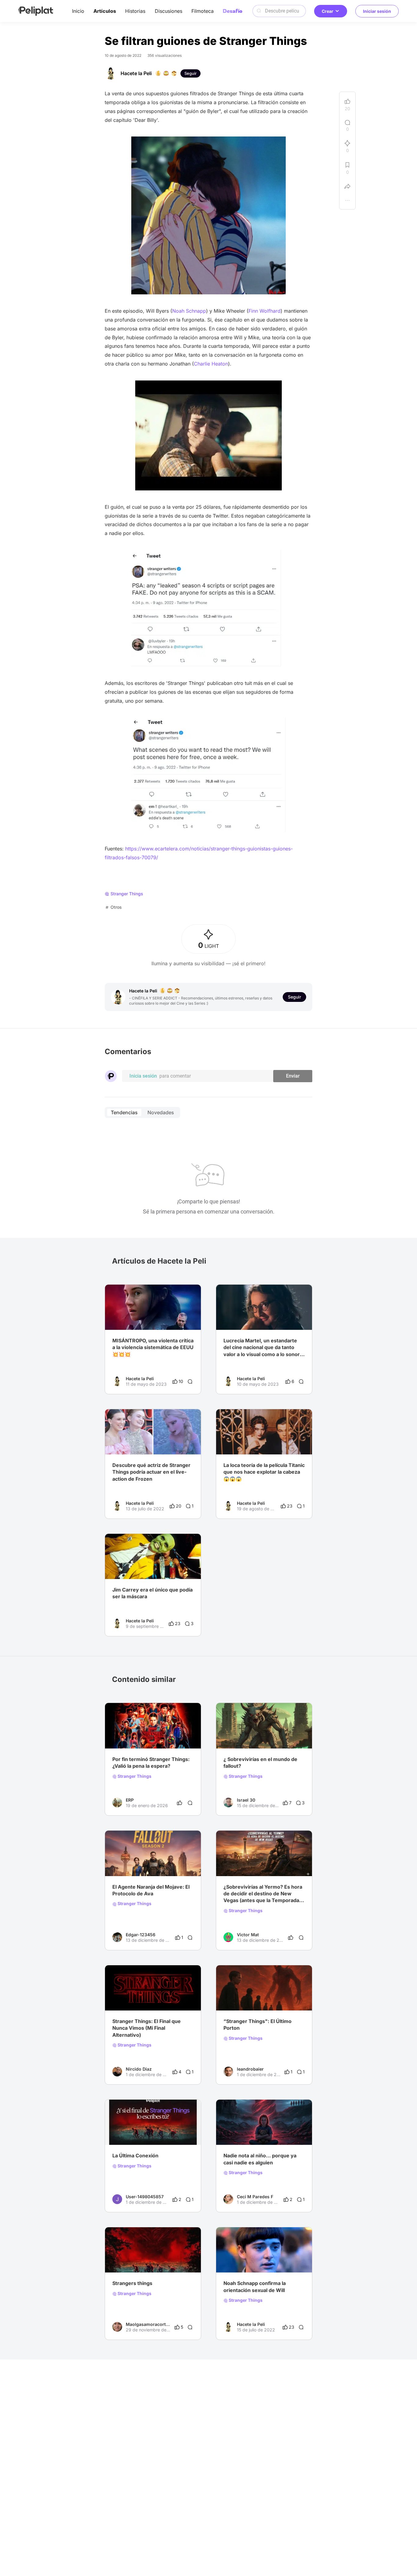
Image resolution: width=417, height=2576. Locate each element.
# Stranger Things (241, 1736)
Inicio (78, 11)
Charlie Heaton (211, 364)
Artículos (105, 11)
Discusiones (169, 11)
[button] (193, 1290)
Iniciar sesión (377, 11)
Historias (135, 11)
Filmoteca (203, 11)
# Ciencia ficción (240, 2260)
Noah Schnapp (189, 311)
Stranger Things (134, 1776)
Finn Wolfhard (265, 311)
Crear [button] (328, 11)
